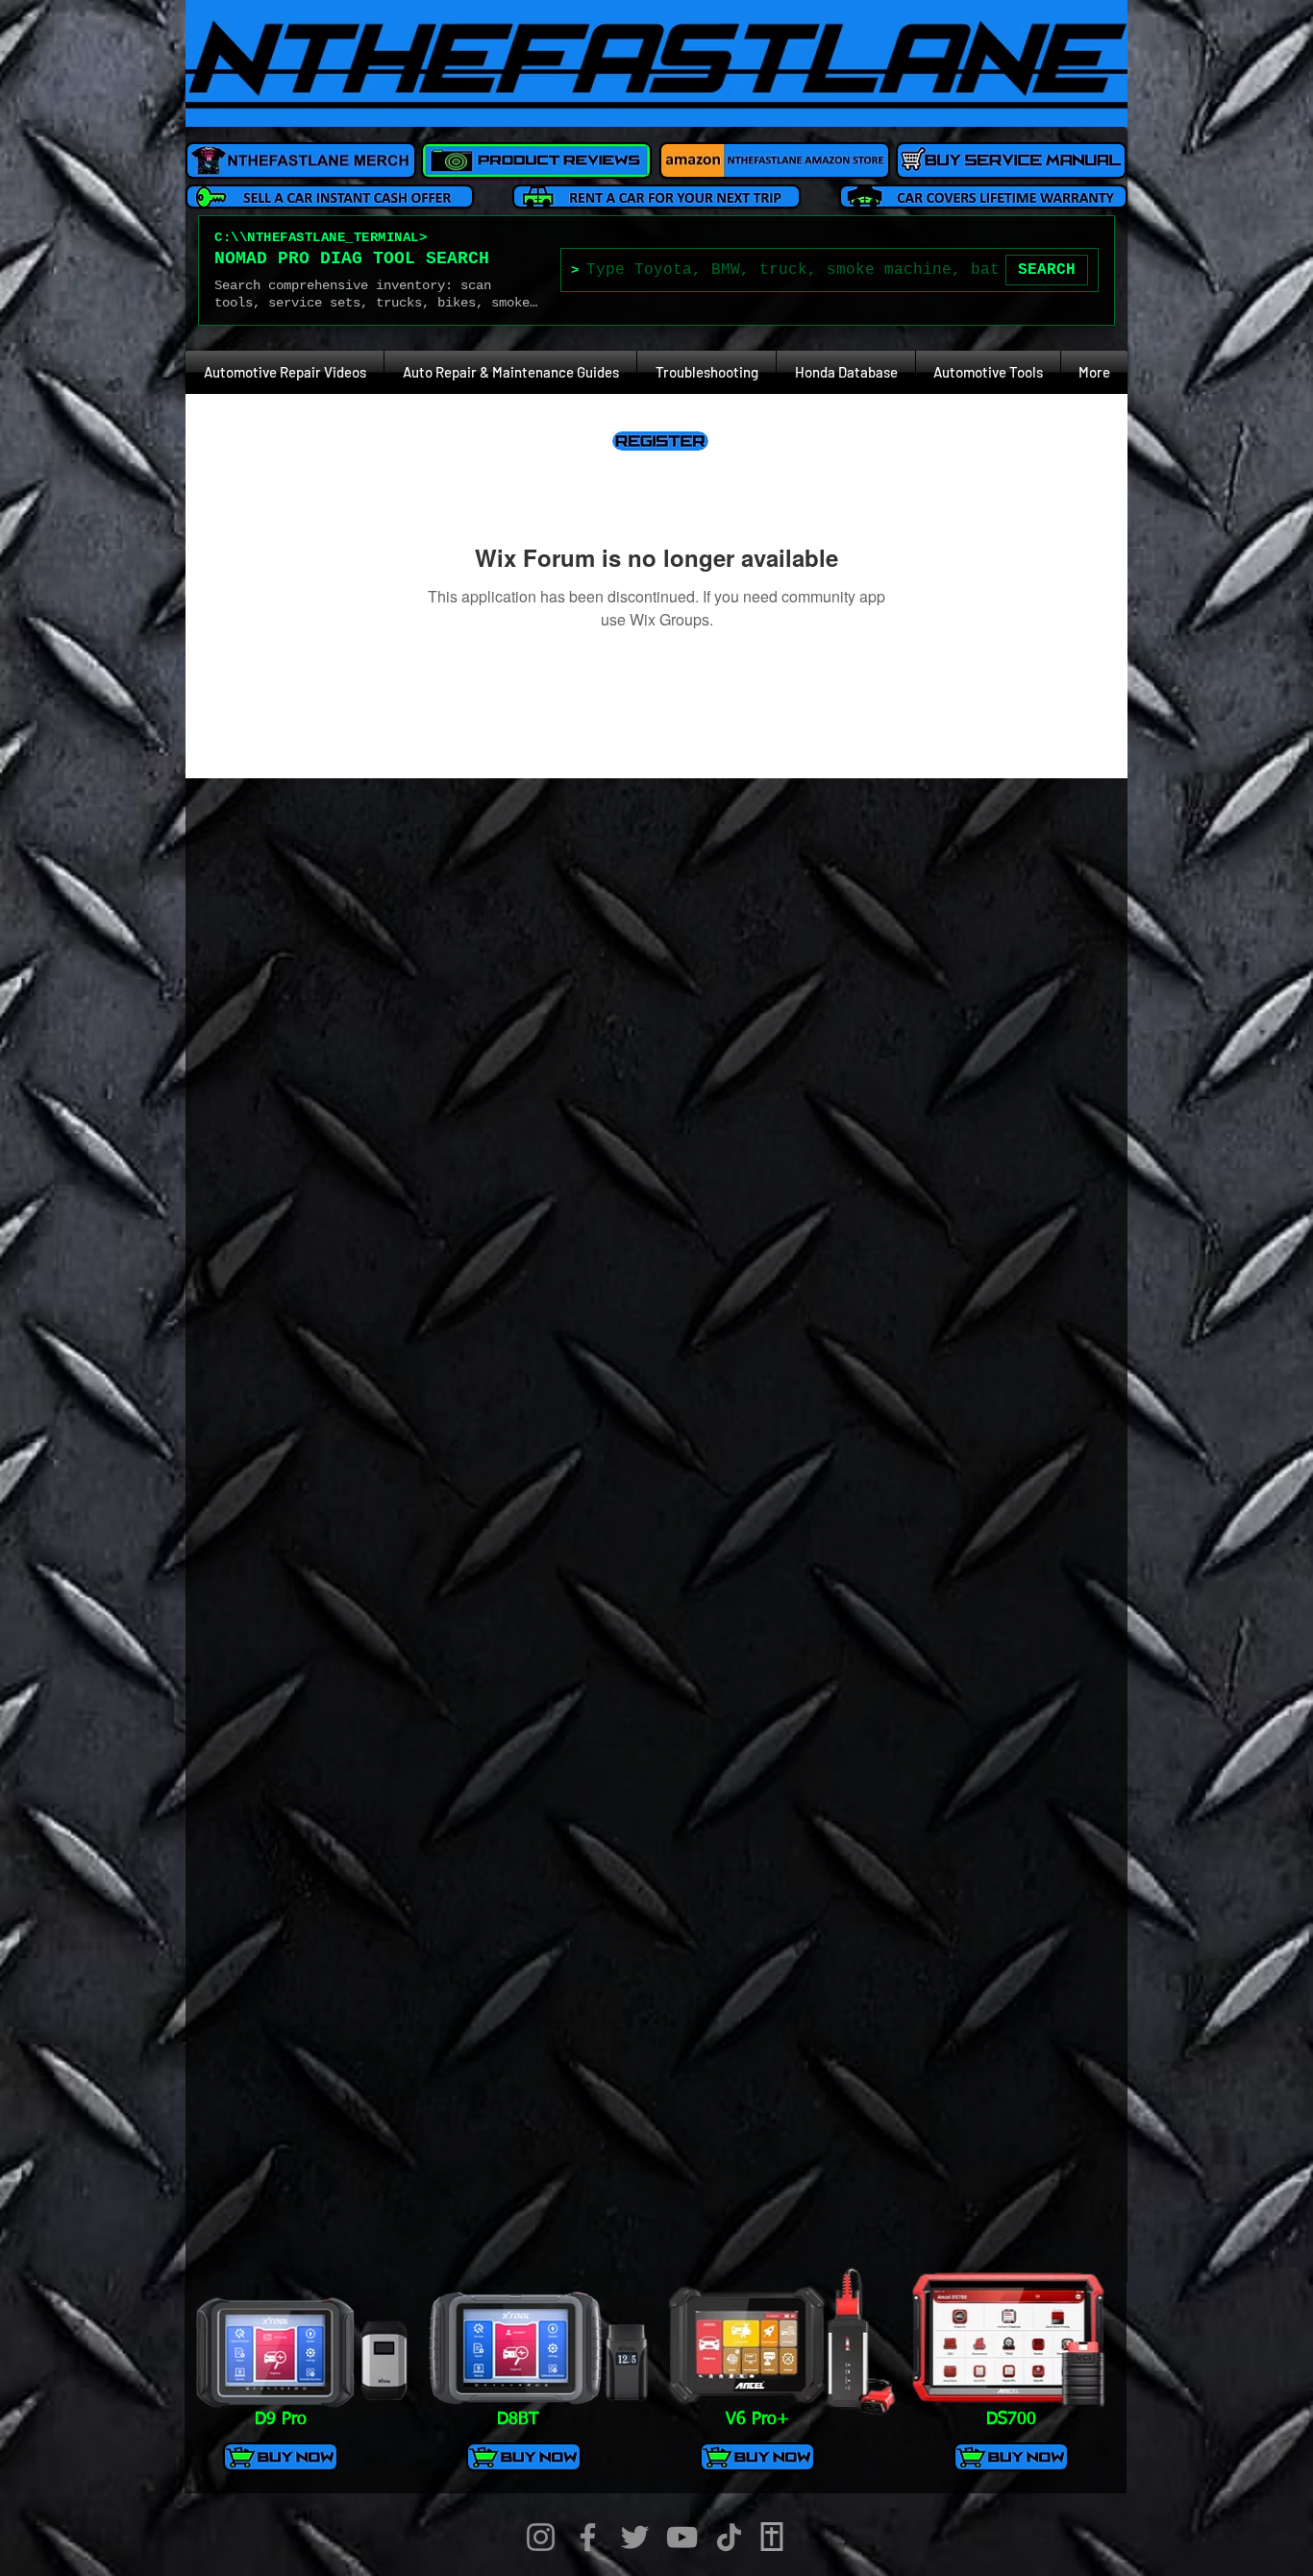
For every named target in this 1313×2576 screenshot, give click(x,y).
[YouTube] (682, 2537)
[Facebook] (588, 2537)
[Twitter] (635, 2537)
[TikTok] (729, 2537)
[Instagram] (541, 2537)
